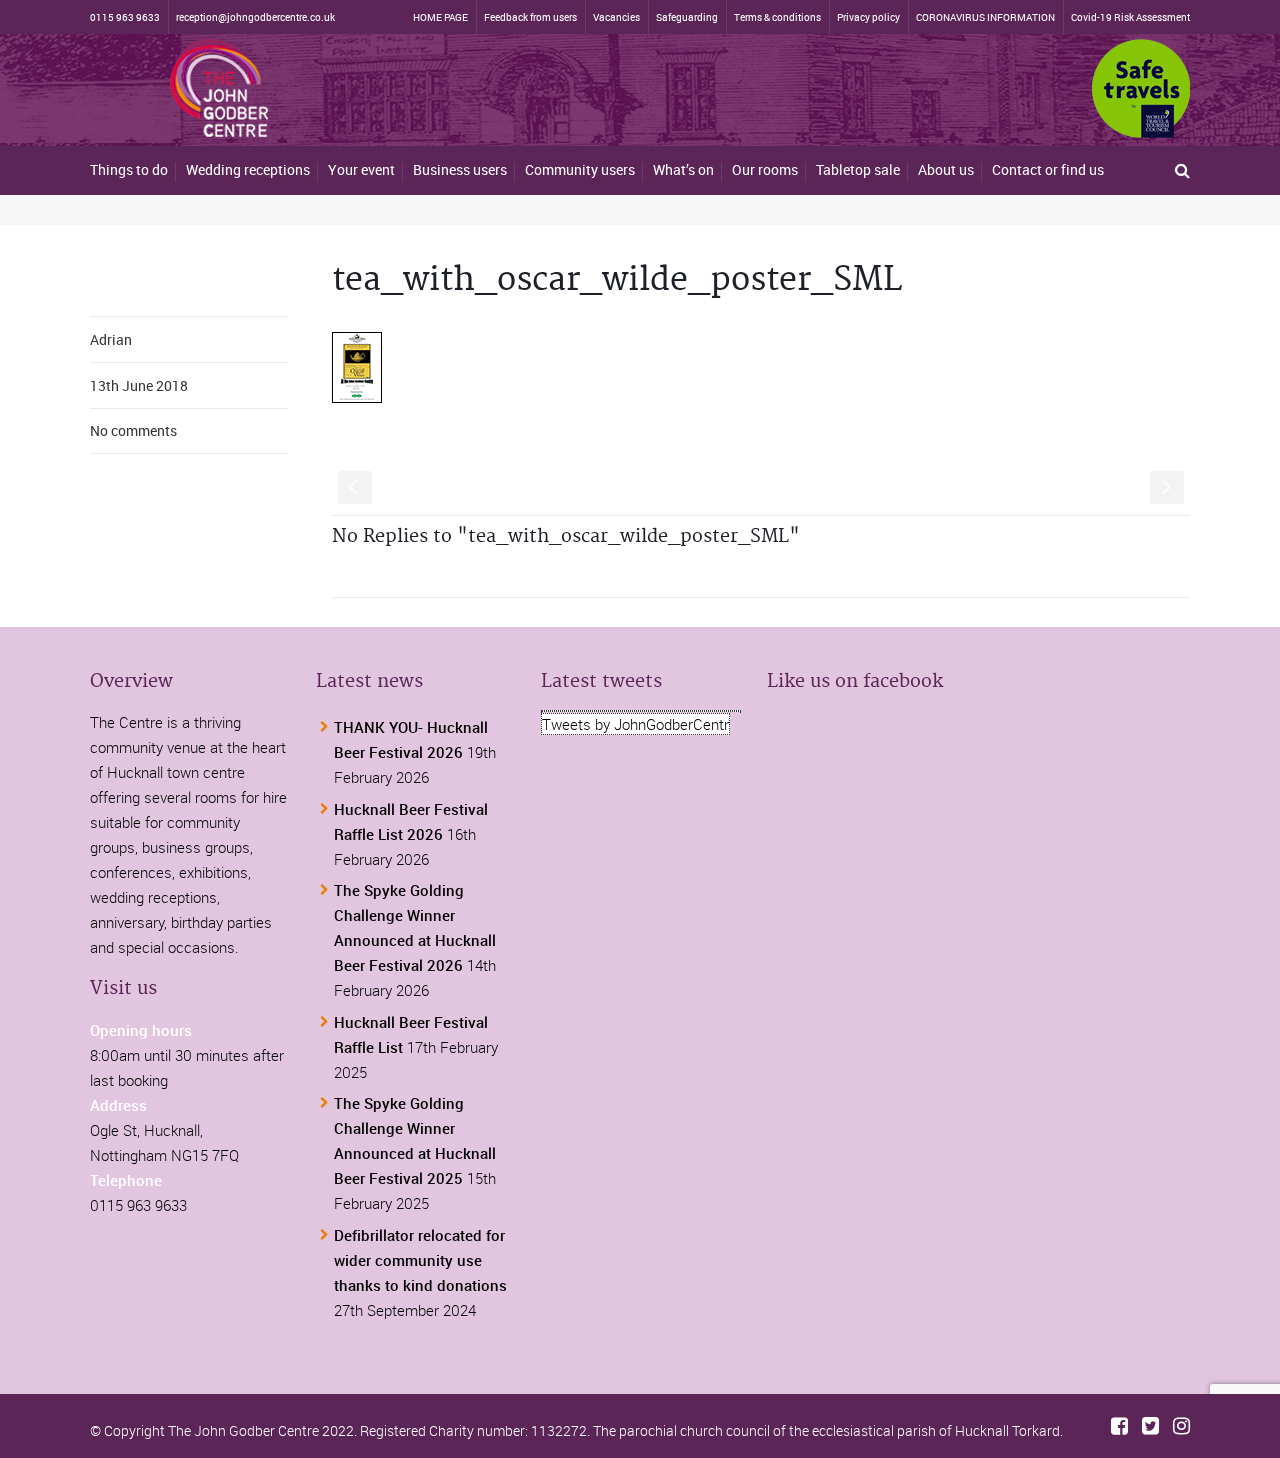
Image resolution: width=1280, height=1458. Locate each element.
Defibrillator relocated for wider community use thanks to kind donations (420, 1260)
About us (946, 169)
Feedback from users (530, 17)
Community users (580, 169)
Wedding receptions (248, 169)
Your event (361, 169)
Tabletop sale (858, 169)
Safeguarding (687, 17)
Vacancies (616, 17)
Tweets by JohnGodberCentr (635, 724)
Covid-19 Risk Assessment (1130, 17)
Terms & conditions (777, 17)
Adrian (111, 339)
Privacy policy (868, 17)
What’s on (683, 169)
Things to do (129, 169)
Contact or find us (1048, 169)
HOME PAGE (440, 17)
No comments (133, 430)
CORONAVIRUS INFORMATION (985, 17)
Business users (460, 169)
